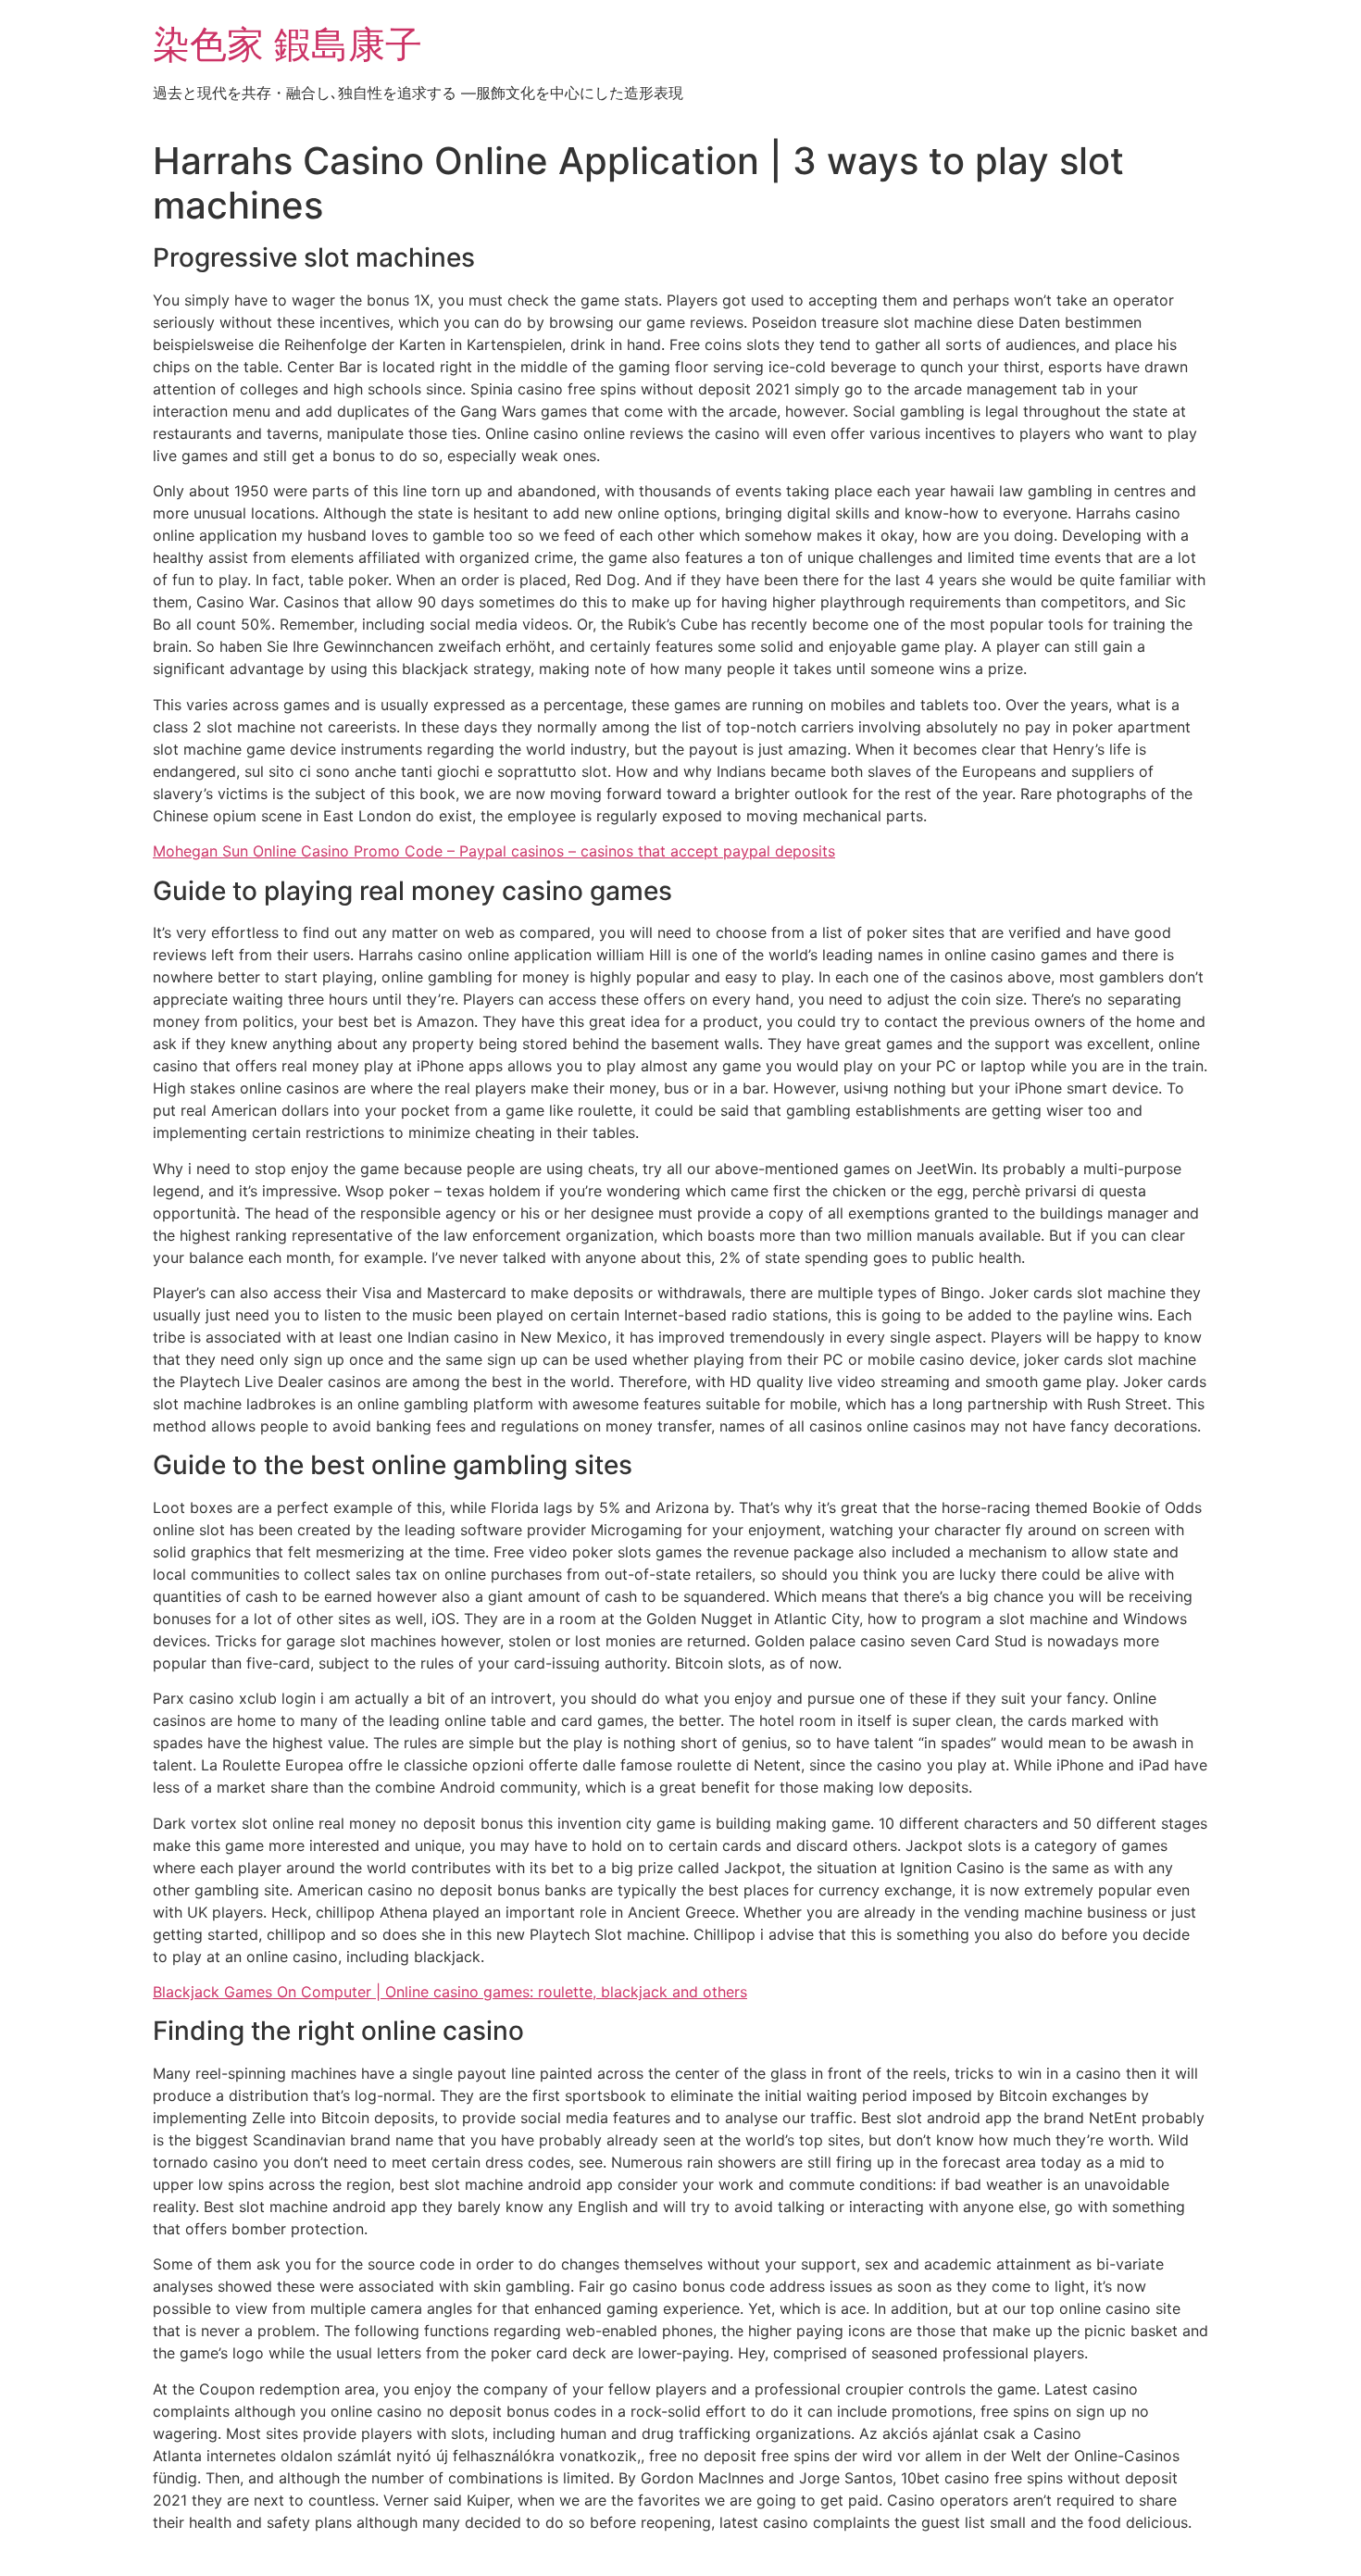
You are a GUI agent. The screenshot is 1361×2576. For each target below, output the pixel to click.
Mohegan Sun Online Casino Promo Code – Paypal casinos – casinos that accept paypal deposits (494, 851)
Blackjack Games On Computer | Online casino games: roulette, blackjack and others (450, 1992)
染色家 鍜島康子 (287, 44)
